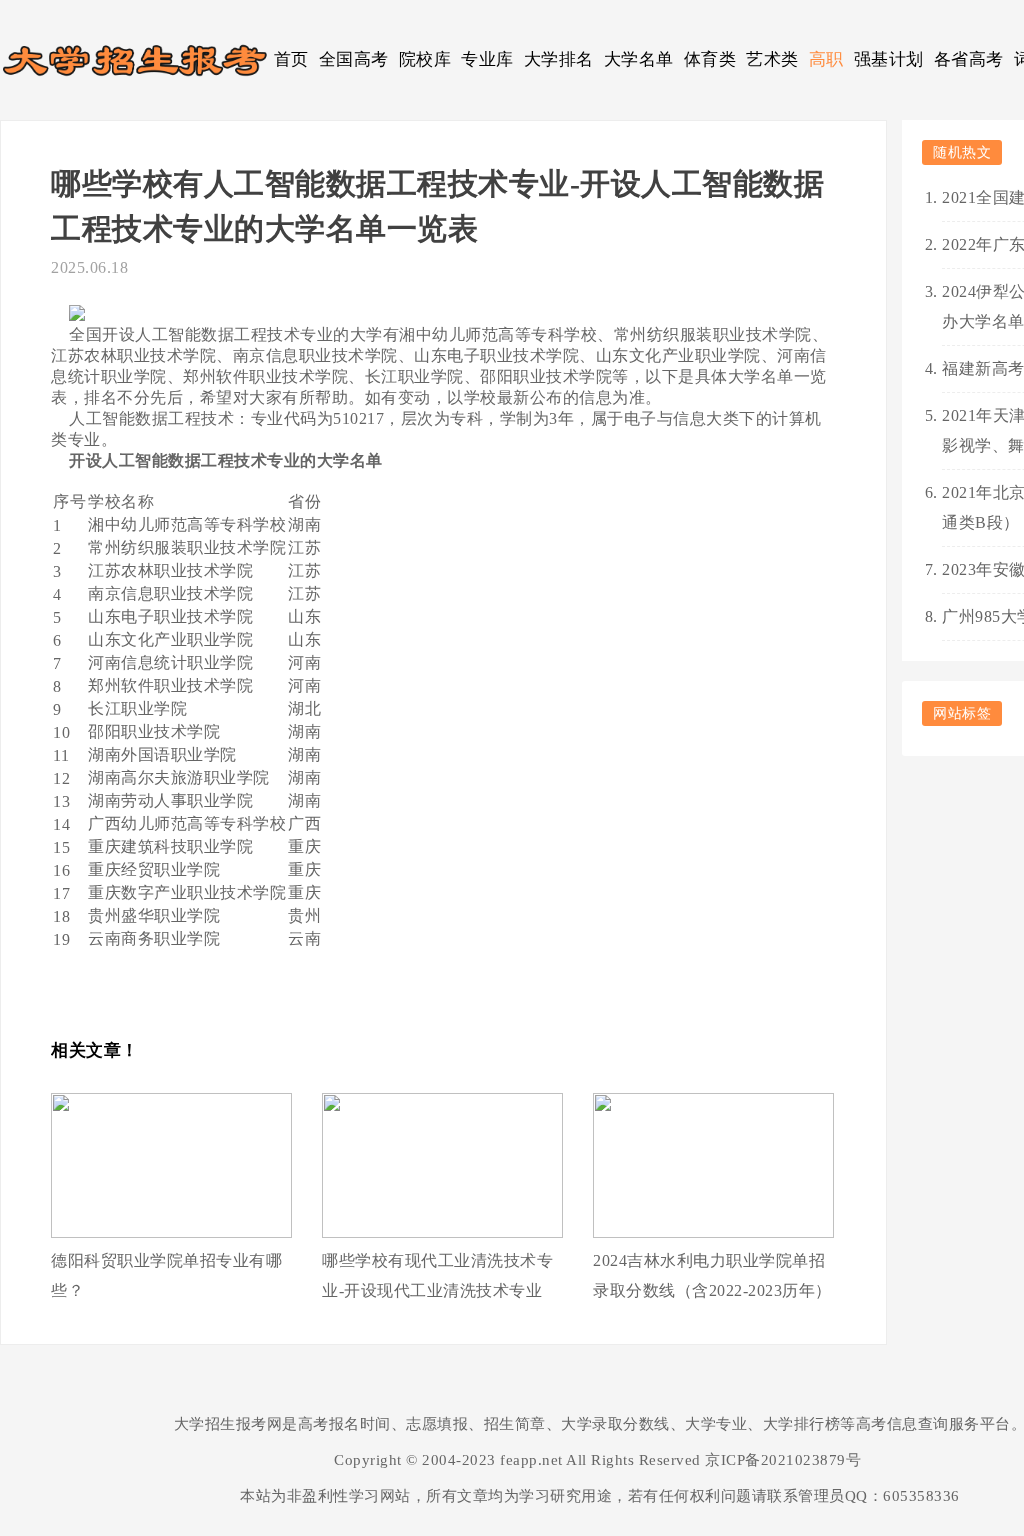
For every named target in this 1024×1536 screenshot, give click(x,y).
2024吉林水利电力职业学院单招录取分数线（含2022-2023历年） (712, 1275)
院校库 (425, 59)
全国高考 (354, 59)
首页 (291, 59)
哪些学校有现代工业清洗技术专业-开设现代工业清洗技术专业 (437, 1275)
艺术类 (772, 59)
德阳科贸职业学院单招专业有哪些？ (166, 1275)
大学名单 (639, 59)
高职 (826, 59)
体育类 (710, 59)
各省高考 (969, 59)
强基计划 (889, 59)
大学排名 (559, 59)
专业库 (487, 59)
